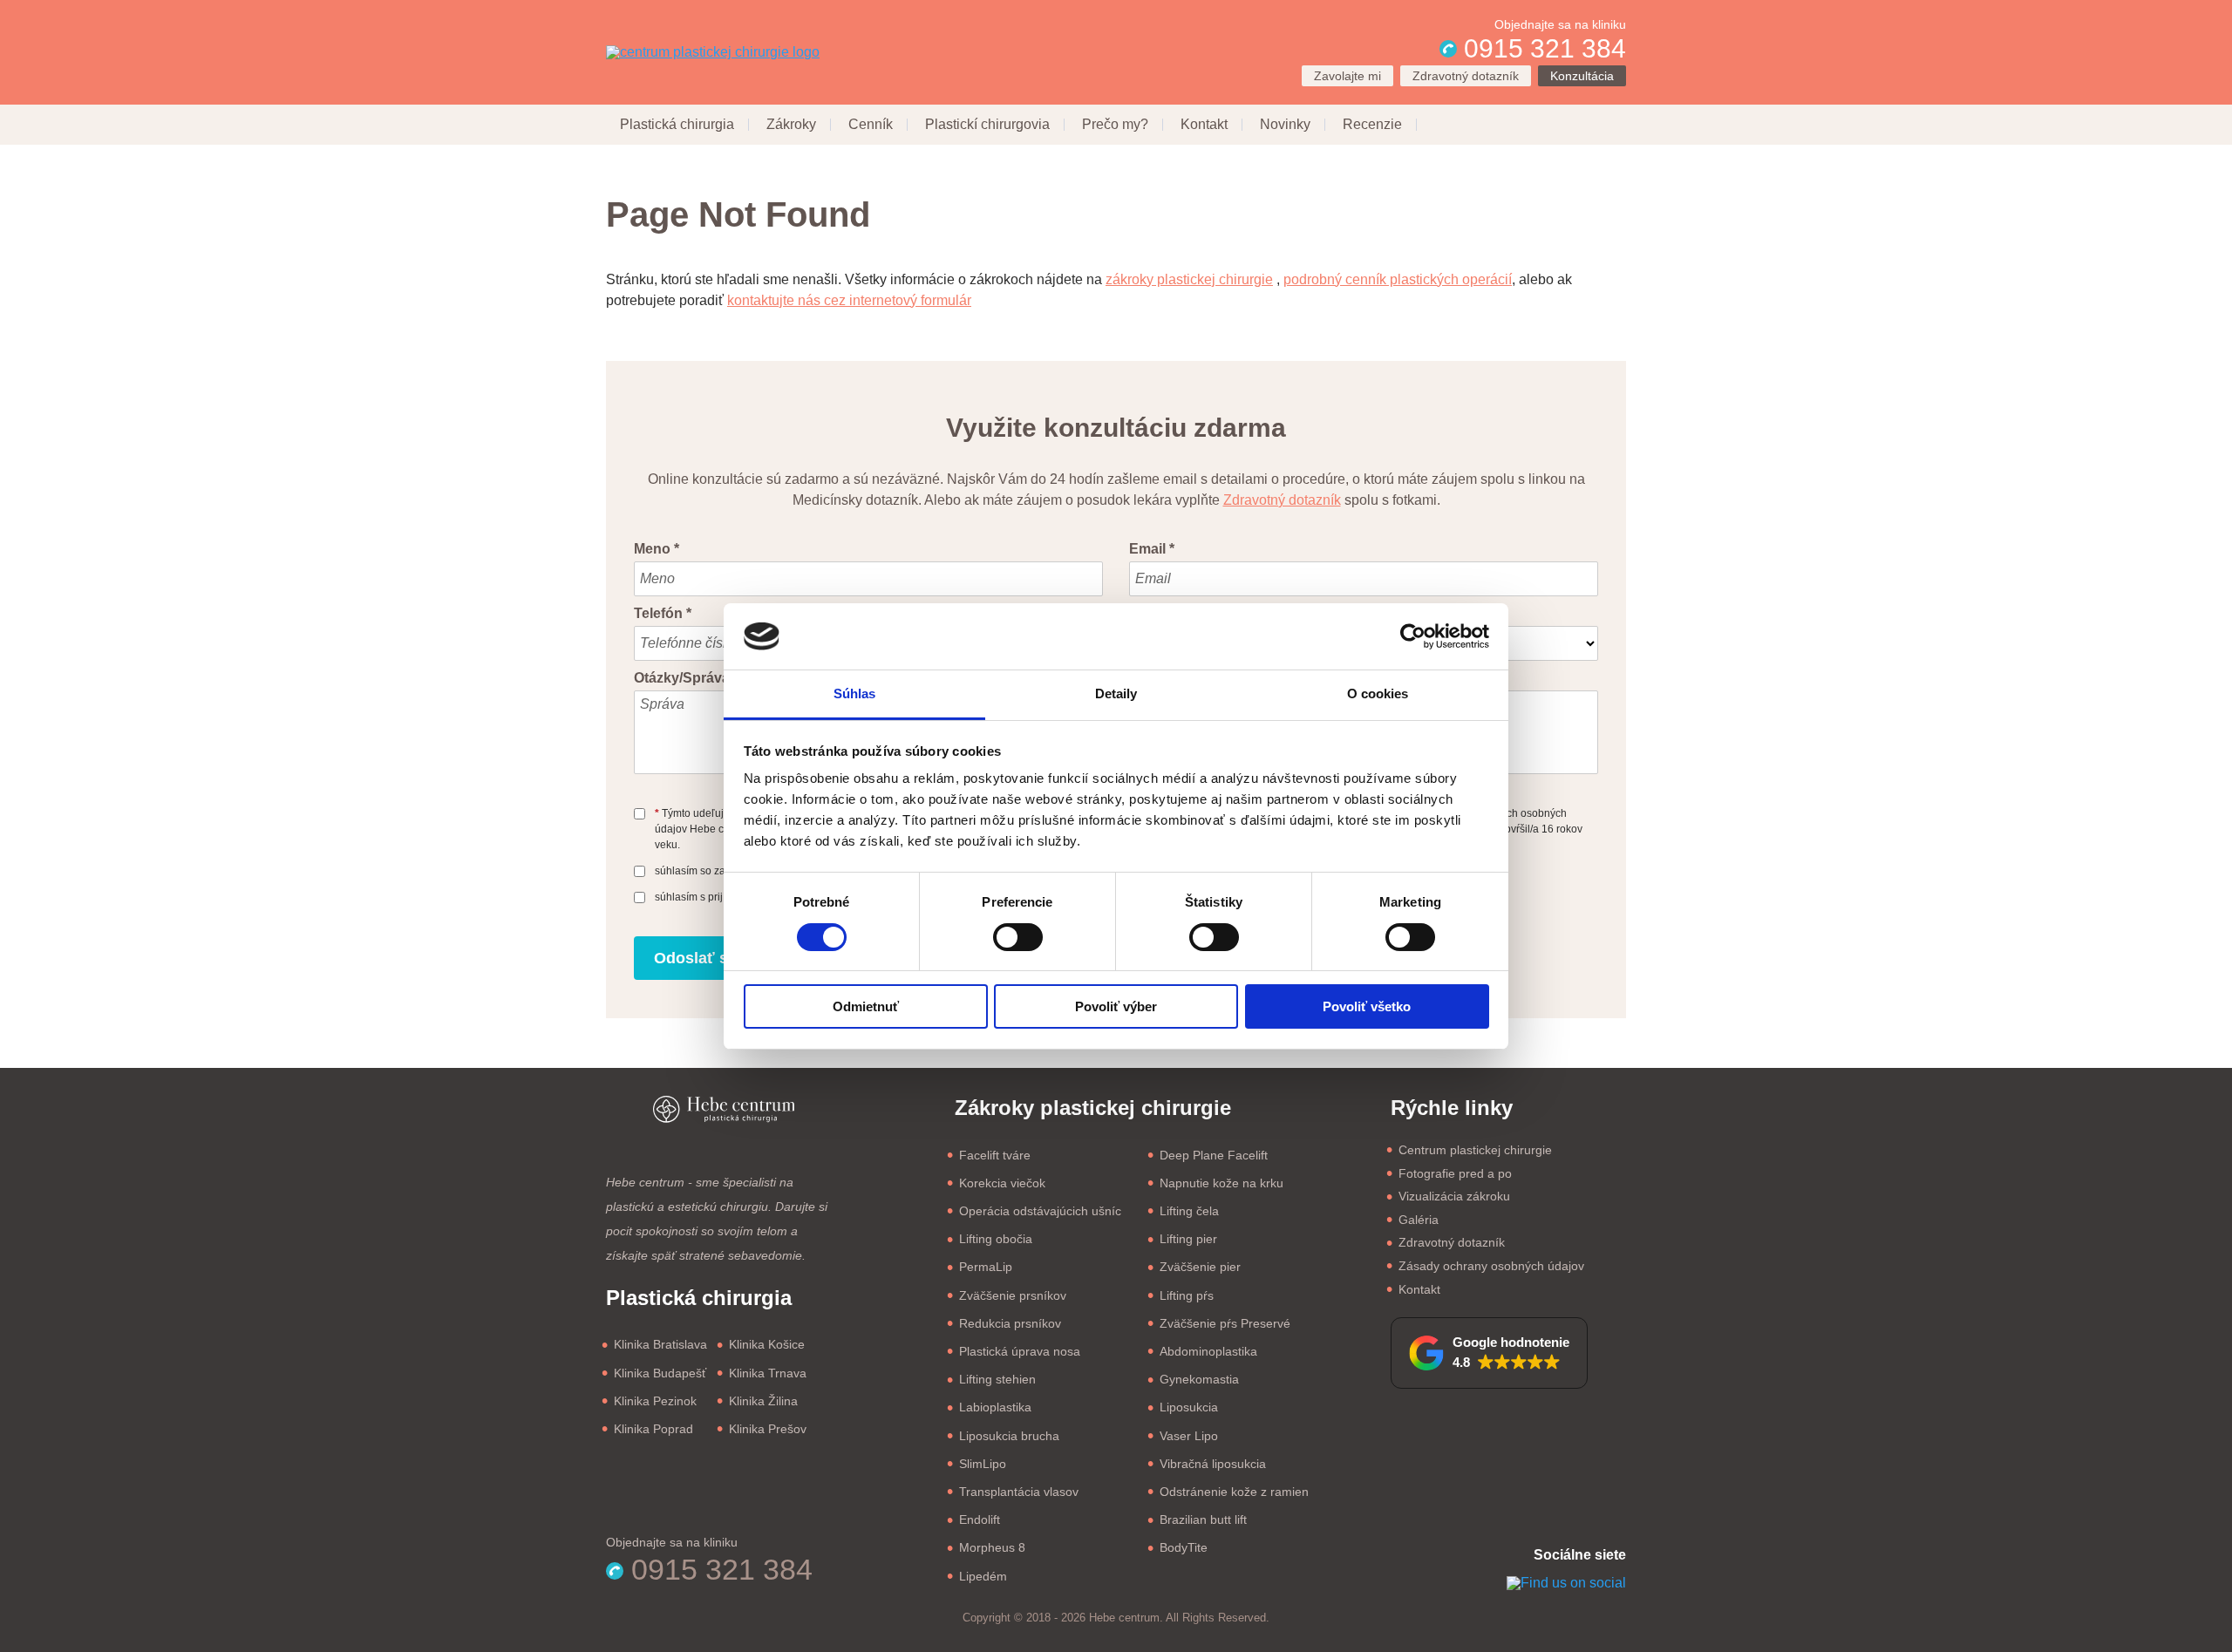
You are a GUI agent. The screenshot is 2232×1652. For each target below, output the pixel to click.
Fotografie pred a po (1455, 1173)
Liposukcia (1189, 1407)
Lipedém (983, 1576)
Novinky (1285, 124)
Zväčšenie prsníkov (1013, 1295)
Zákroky (791, 124)
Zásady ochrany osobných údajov (1491, 1266)
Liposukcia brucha (1009, 1436)
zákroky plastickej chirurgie (1189, 279)
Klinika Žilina (763, 1401)
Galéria (1419, 1220)
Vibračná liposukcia (1213, 1464)
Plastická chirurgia (677, 124)
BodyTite (1184, 1547)
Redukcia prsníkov (1010, 1323)
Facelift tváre (995, 1155)
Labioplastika (995, 1407)
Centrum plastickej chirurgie (1475, 1150)
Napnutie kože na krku (1221, 1183)
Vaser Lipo (1189, 1436)
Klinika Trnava (768, 1373)
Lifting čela (1189, 1211)
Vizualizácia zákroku (1454, 1196)
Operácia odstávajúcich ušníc (1040, 1211)
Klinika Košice (767, 1344)
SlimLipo (983, 1464)
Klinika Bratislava (660, 1344)
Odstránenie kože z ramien (1234, 1492)
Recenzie (1372, 124)
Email (1152, 549)
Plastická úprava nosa (1020, 1351)
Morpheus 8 (992, 1547)
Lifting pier (1188, 1239)
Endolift (980, 1519)
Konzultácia (1582, 76)
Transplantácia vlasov (1019, 1492)
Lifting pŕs (1187, 1295)
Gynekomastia (1199, 1379)
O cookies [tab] (1378, 693)
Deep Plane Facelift (1214, 1155)
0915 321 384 (1541, 48)
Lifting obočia (996, 1239)
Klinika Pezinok (655, 1401)
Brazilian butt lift (1203, 1519)
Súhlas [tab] (855, 693)
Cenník (871, 124)
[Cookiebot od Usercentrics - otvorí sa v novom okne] (1413, 636)
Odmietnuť (866, 1006)
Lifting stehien (997, 1379)
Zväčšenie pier (1200, 1267)
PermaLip (986, 1267)
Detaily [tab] (1116, 693)
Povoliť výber (1116, 1006)
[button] (1489, 1353)
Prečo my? (1115, 124)
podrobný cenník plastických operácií (1398, 279)
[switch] (1018, 937)
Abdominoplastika (1208, 1351)
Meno (657, 549)
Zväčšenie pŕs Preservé (1225, 1323)
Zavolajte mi (1347, 76)
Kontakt (1204, 124)
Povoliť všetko (1367, 1006)
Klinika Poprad (653, 1429)
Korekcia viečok (1002, 1183)
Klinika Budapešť (660, 1373)
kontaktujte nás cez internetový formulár (849, 300)
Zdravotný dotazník (1466, 76)
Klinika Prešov (768, 1429)
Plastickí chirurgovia (987, 124)
